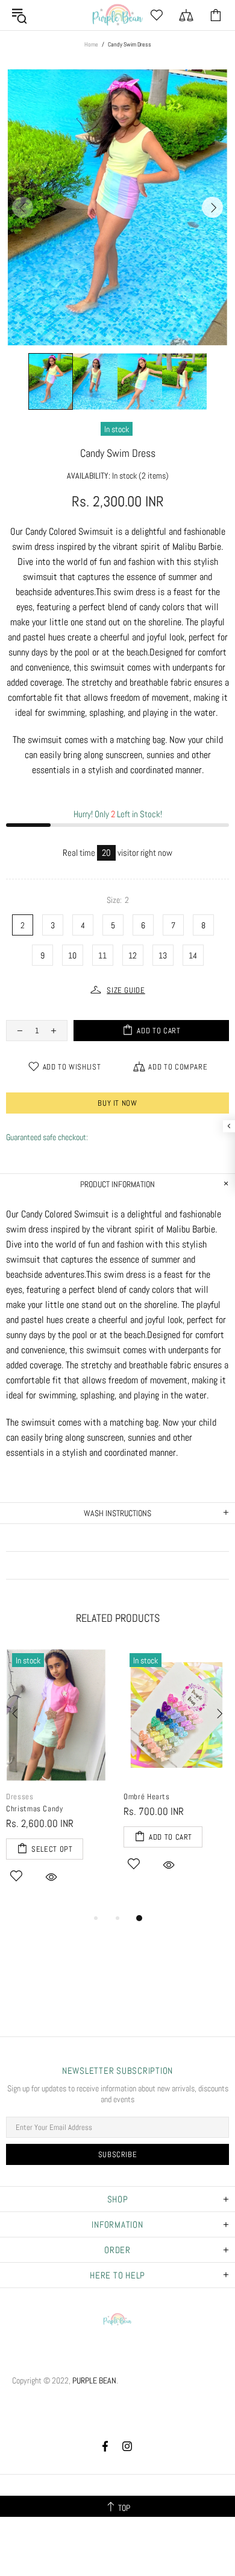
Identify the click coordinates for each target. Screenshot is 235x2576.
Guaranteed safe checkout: (47, 1137)
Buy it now (117, 1103)
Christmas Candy (35, 1809)
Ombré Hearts (147, 1797)
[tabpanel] (59, 1779)
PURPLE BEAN (117, 15)
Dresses (20, 1797)
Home (91, 44)
